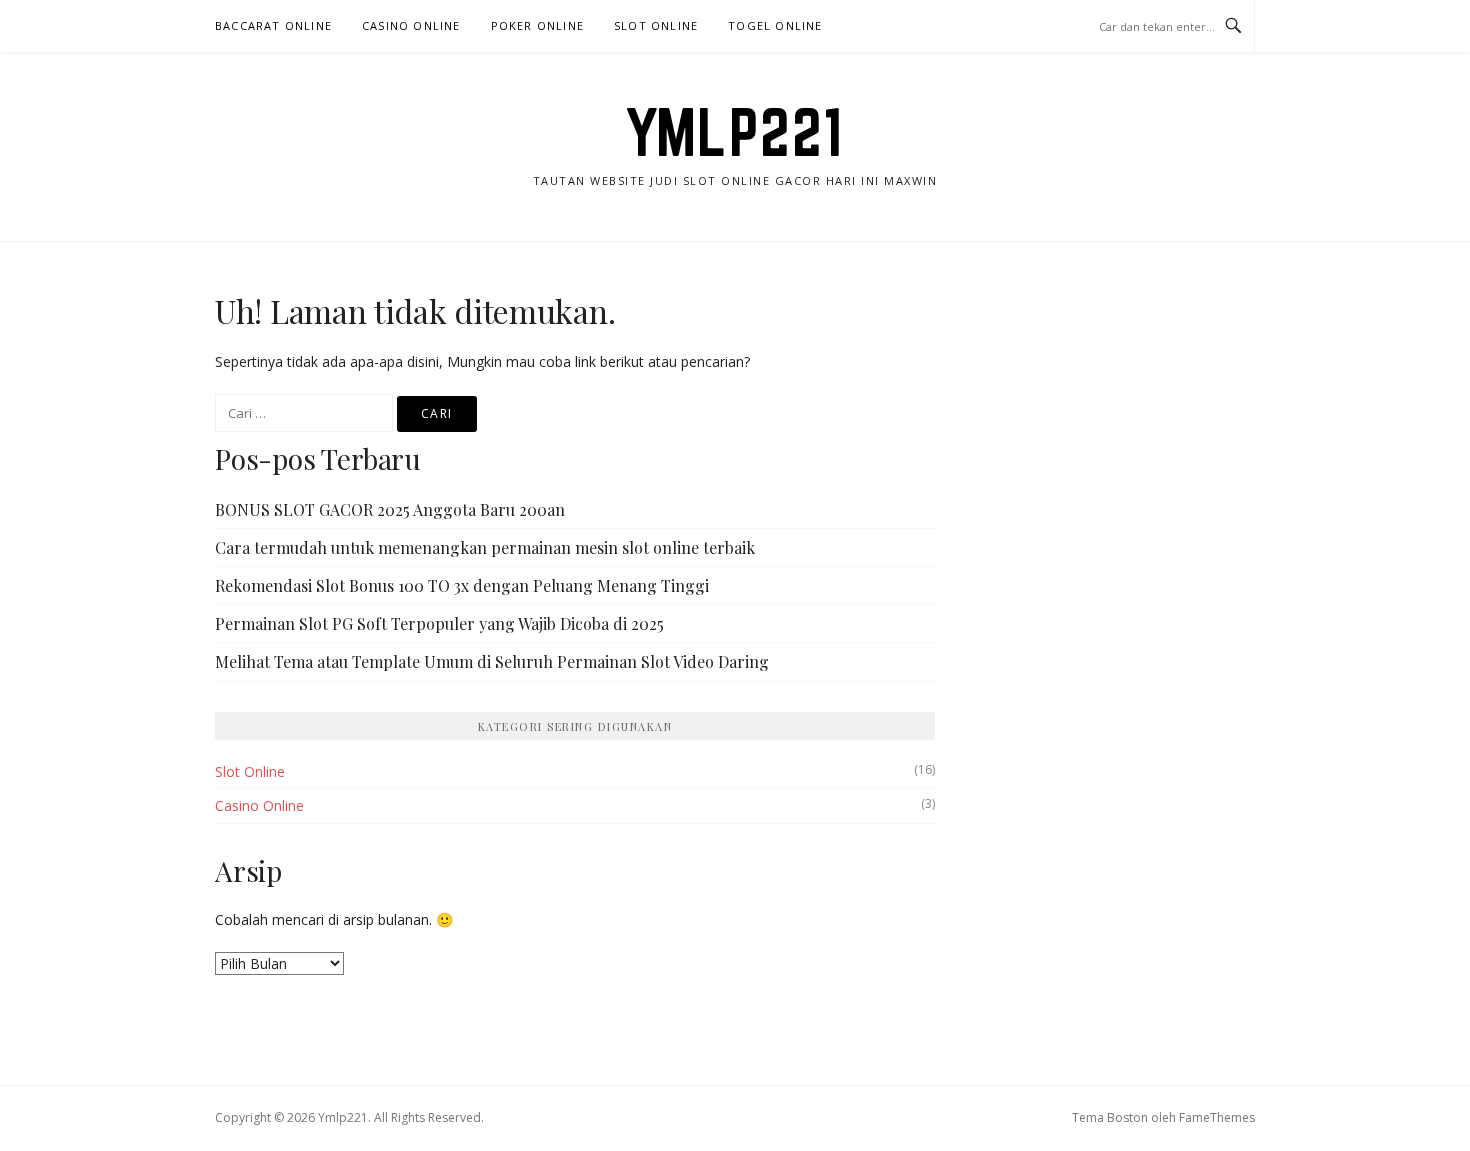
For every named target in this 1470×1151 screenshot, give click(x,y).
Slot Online (656, 25)
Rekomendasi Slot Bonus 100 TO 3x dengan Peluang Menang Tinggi (462, 585)
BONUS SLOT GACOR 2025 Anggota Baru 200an (390, 509)
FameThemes (1217, 1117)
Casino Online (411, 25)
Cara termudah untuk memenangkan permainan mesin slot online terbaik (485, 547)
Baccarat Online (273, 25)
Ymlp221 (735, 132)
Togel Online (775, 25)
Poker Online (537, 25)
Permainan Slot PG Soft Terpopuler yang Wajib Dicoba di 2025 (439, 623)
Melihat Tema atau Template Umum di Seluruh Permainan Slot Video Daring (492, 661)
